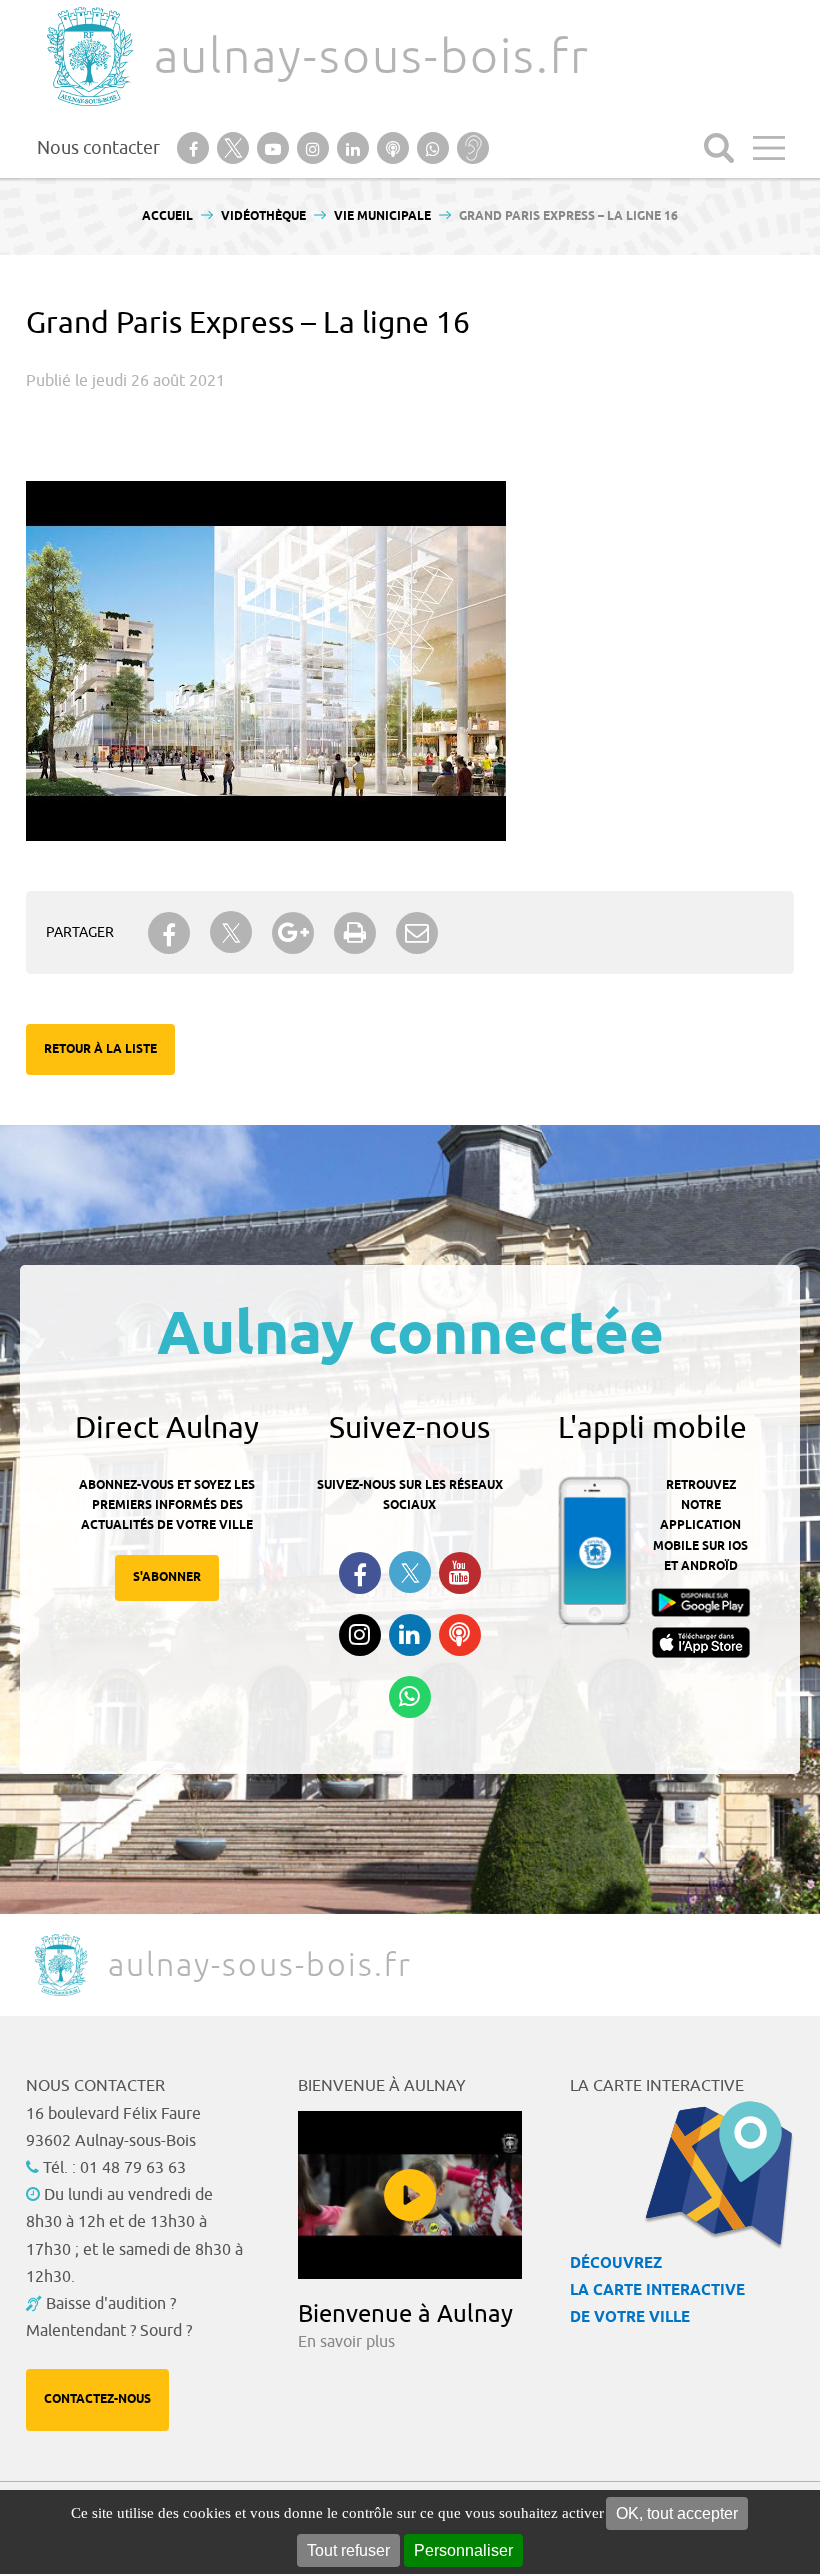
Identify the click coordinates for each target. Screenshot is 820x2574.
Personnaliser (463, 2550)
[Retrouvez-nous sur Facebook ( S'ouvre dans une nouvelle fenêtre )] (360, 1573)
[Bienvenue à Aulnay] (410, 2195)
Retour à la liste (100, 1049)
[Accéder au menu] (769, 148)
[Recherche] (719, 148)
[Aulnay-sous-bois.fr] (88, 56)
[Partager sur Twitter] (231, 932)
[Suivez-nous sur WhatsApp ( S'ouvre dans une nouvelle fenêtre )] (410, 1697)
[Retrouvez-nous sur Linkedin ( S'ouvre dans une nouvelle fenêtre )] (410, 1635)
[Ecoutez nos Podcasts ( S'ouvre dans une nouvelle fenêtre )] (460, 1635)
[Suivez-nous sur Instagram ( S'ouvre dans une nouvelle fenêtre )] (360, 1635)
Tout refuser (348, 2550)
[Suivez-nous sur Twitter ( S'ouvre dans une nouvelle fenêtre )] (410, 1572)
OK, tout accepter (677, 2513)
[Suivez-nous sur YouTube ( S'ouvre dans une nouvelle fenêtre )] (460, 1573)
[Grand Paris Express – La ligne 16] (266, 491)
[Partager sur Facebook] (169, 933)
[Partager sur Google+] (293, 933)
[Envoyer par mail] (417, 933)
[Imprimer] (355, 933)
